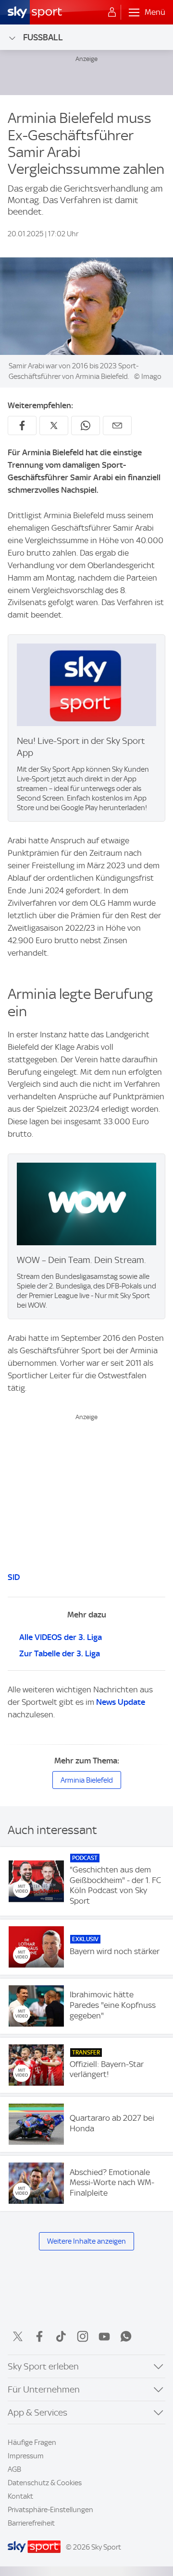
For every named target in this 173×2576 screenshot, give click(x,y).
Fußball (43, 37)
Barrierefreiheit (31, 2523)
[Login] (112, 12)
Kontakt (20, 2496)
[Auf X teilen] (54, 425)
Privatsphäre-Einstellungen (50, 2510)
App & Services (37, 2412)
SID (14, 1577)
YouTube (104, 2336)
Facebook (39, 2336)
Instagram (83, 2336)
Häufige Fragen (32, 2442)
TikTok (61, 2336)
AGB (14, 2469)
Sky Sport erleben (43, 2366)
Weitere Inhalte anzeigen (86, 2241)
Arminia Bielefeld (87, 1780)
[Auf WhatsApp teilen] (86, 425)
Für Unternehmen (44, 2389)
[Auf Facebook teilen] (22, 425)
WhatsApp (126, 2336)
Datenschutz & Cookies (45, 2483)
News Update (121, 1702)
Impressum (26, 2456)
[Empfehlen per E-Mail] (117, 425)
